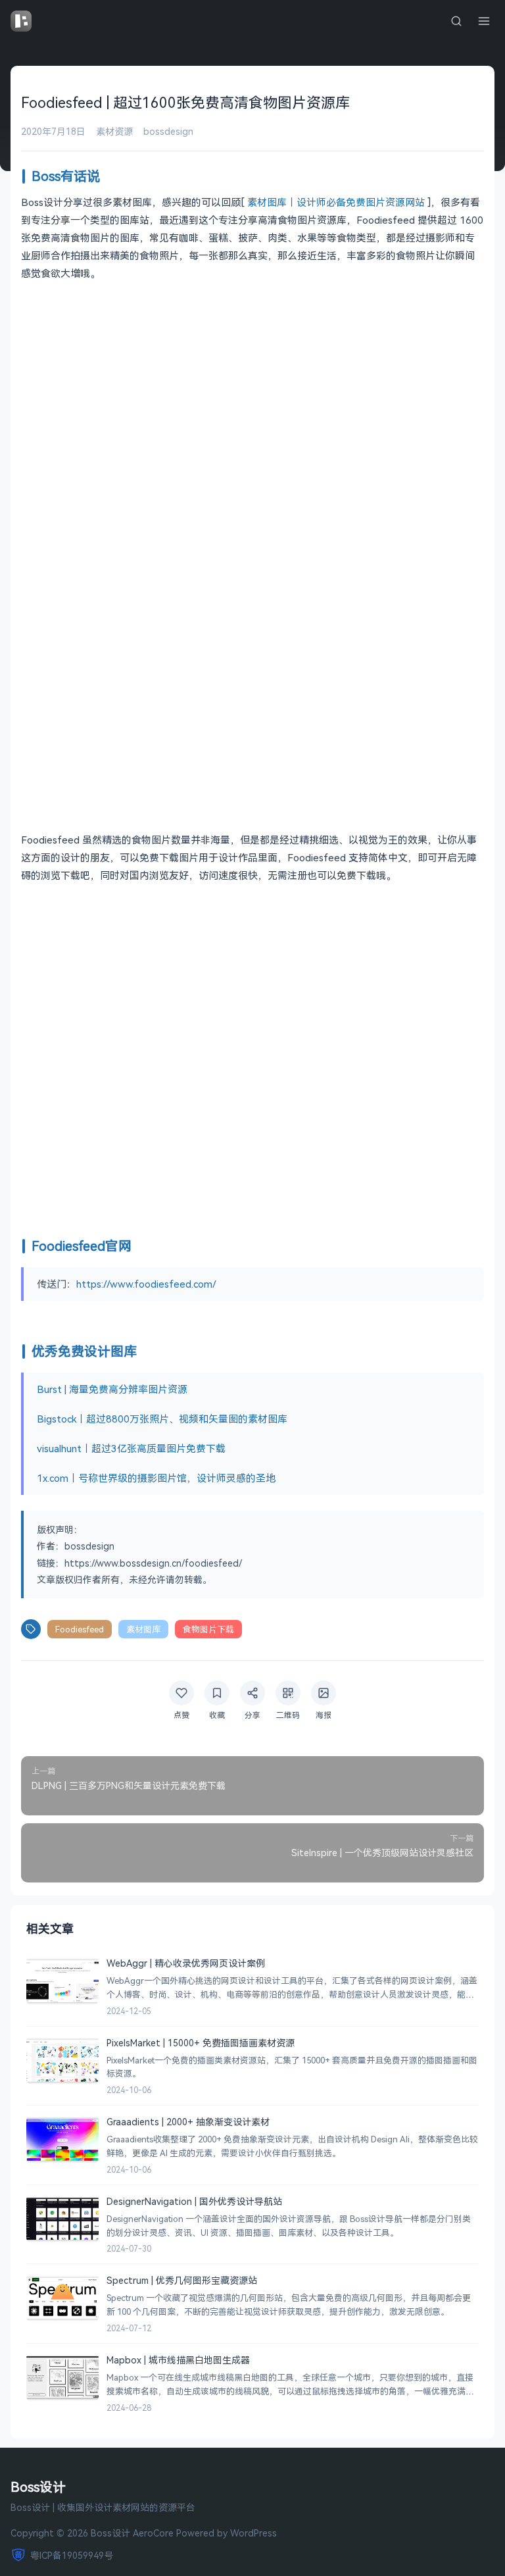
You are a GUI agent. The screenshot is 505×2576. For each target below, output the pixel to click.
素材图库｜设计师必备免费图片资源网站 (336, 202)
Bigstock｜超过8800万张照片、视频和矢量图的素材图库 (162, 1419)
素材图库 (143, 1629)
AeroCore (153, 2533)
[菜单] (484, 21)
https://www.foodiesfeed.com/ (146, 1284)
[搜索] (456, 21)
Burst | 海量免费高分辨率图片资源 (112, 1389)
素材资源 (114, 131)
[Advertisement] (252, 386)
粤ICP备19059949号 (72, 2555)
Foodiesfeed (80, 1629)
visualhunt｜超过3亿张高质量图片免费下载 (131, 1448)
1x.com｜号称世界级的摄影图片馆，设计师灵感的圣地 (156, 1478)
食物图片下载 (208, 1629)
